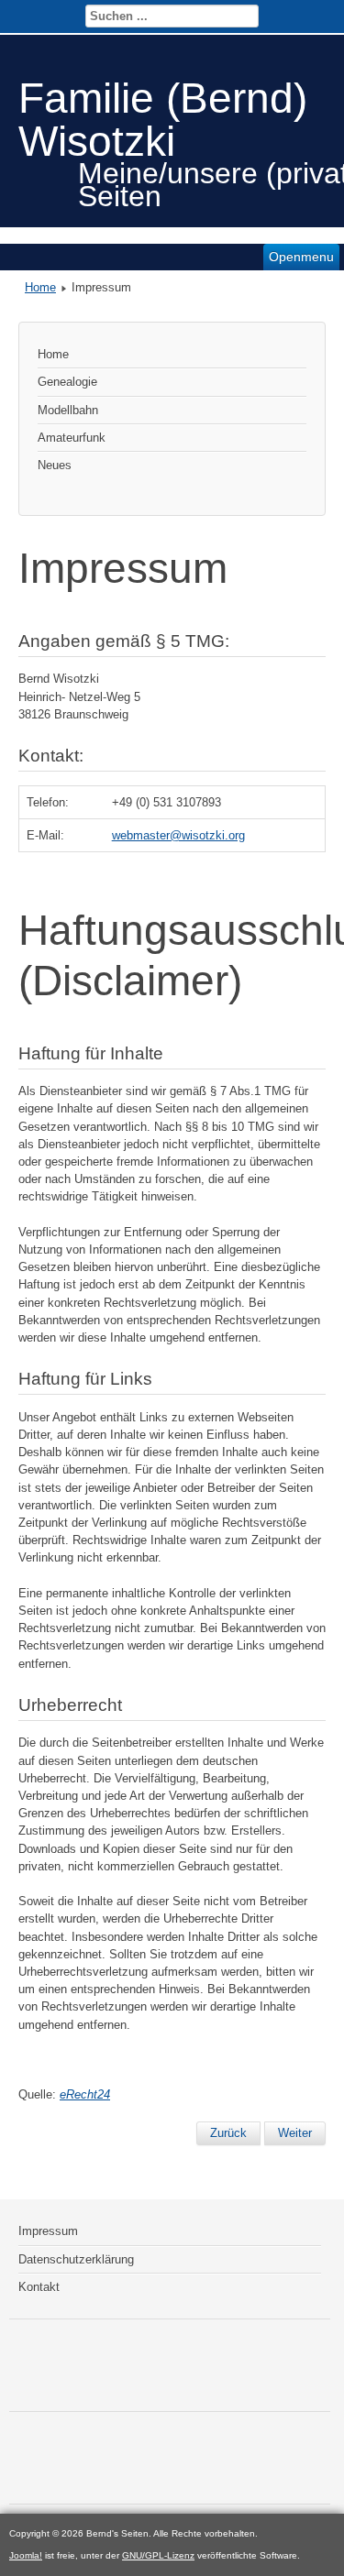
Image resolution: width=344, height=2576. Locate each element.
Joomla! (26, 2555)
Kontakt (39, 2287)
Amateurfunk (72, 438)
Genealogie (67, 382)
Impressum (48, 2231)
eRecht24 (85, 2094)
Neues (55, 465)
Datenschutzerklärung (76, 2259)
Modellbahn (68, 410)
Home (40, 287)
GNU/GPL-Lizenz (158, 2555)
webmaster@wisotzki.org (178, 835)
